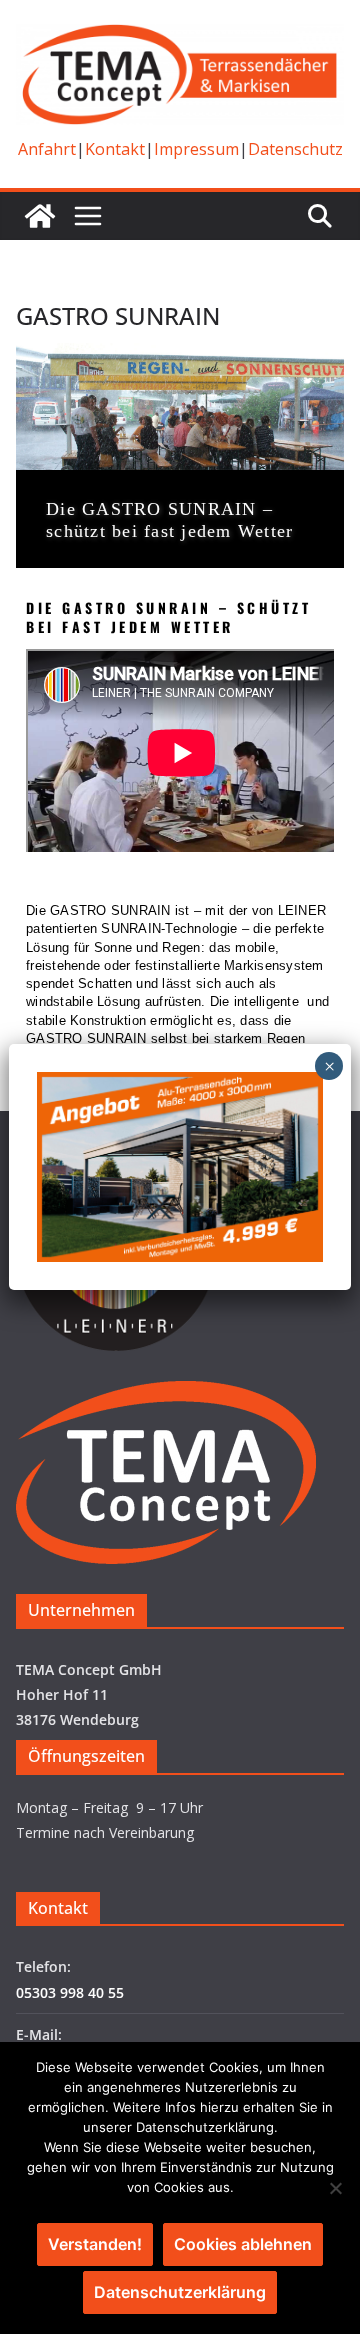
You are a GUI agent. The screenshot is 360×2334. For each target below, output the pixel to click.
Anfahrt (47, 149)
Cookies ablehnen (243, 2244)
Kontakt (115, 149)
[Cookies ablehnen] (335, 2188)
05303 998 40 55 (70, 1992)
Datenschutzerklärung (180, 2292)
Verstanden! (95, 2244)
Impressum (196, 149)
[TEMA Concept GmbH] (40, 216)
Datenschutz (295, 149)
